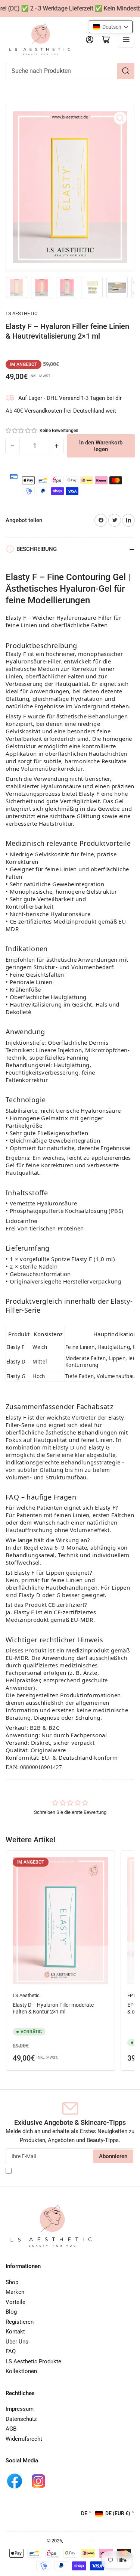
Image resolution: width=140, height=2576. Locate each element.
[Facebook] (15, 2481)
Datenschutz (21, 2419)
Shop (12, 2282)
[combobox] (70, 71)
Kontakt (15, 2332)
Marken (15, 2292)
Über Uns (17, 2342)
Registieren (20, 2322)
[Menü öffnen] (126, 40)
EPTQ (133, 1995)
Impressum (20, 2409)
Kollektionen (21, 2371)
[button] (22, 431)
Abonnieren (113, 2156)
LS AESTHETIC (21, 313)
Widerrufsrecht (24, 2439)
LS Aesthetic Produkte (33, 2361)
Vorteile (15, 2302)
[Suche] (126, 71)
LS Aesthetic (26, 1995)
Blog (11, 2312)
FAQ (11, 2351)
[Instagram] (38, 2481)
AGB (11, 2429)
